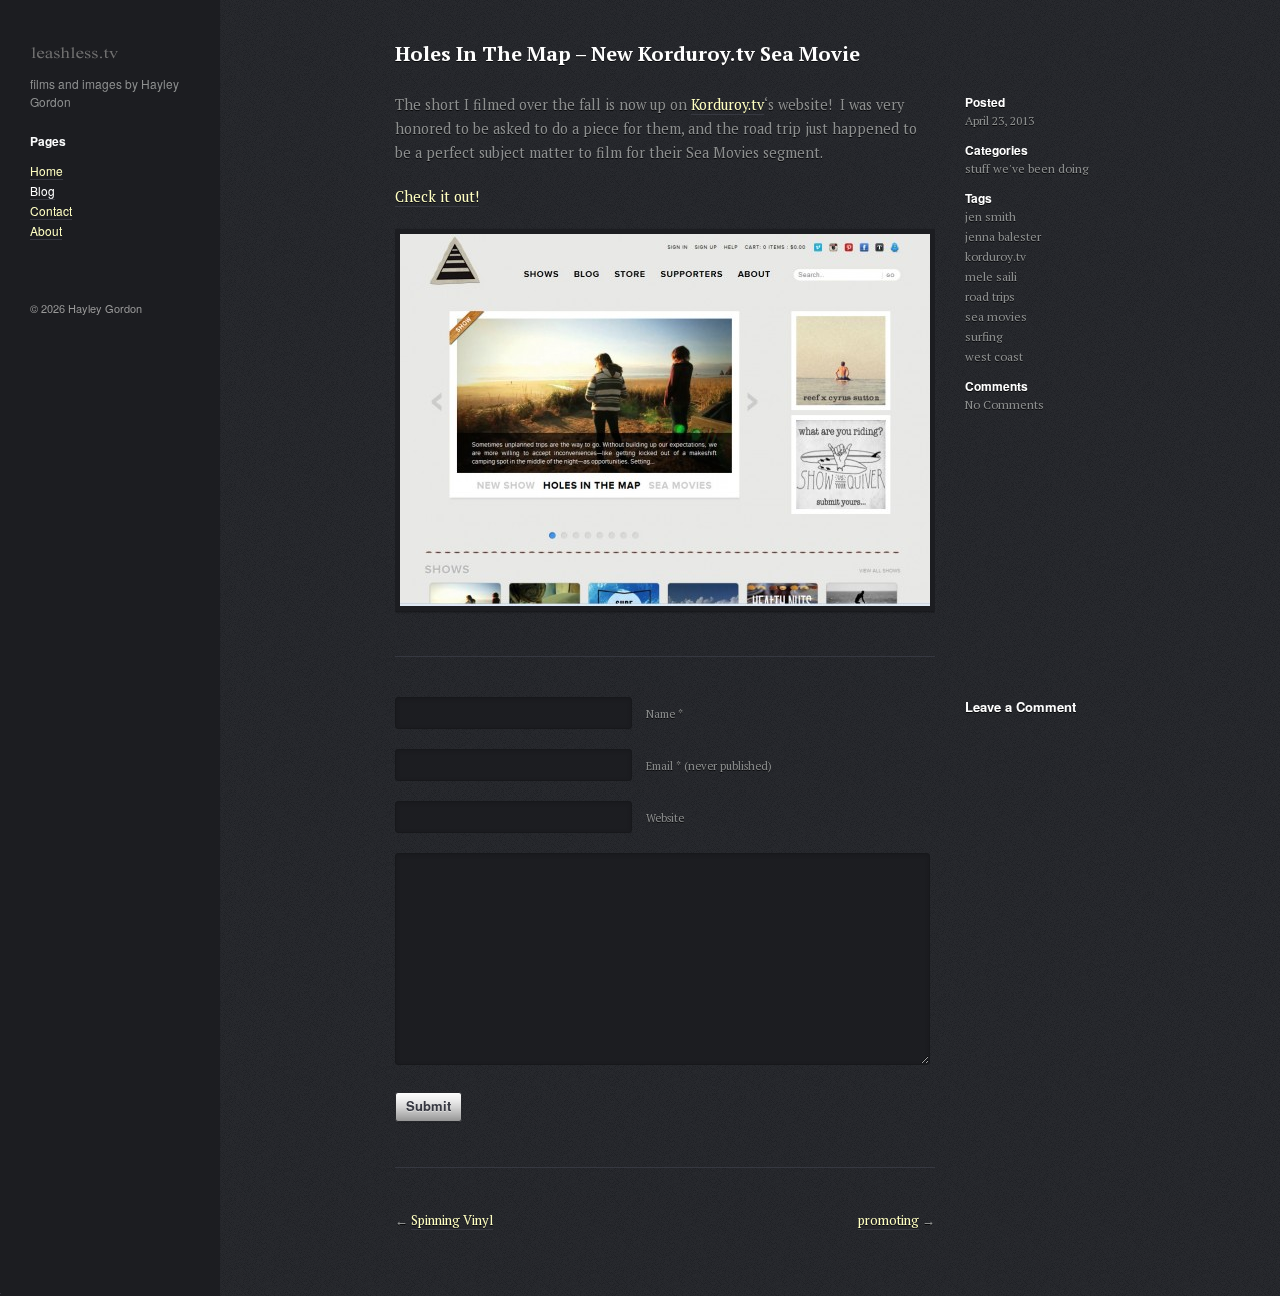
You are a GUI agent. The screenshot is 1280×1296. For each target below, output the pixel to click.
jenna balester (1003, 236)
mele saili (991, 276)
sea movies (996, 316)
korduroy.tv (995, 256)
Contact (51, 210)
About (46, 230)
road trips (990, 296)
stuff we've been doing (1026, 168)
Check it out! (437, 196)
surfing (983, 336)
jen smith (990, 216)
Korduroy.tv (727, 104)
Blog (42, 190)
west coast (994, 356)
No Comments (1004, 404)
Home (46, 170)
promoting (888, 1220)
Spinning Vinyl (452, 1220)
